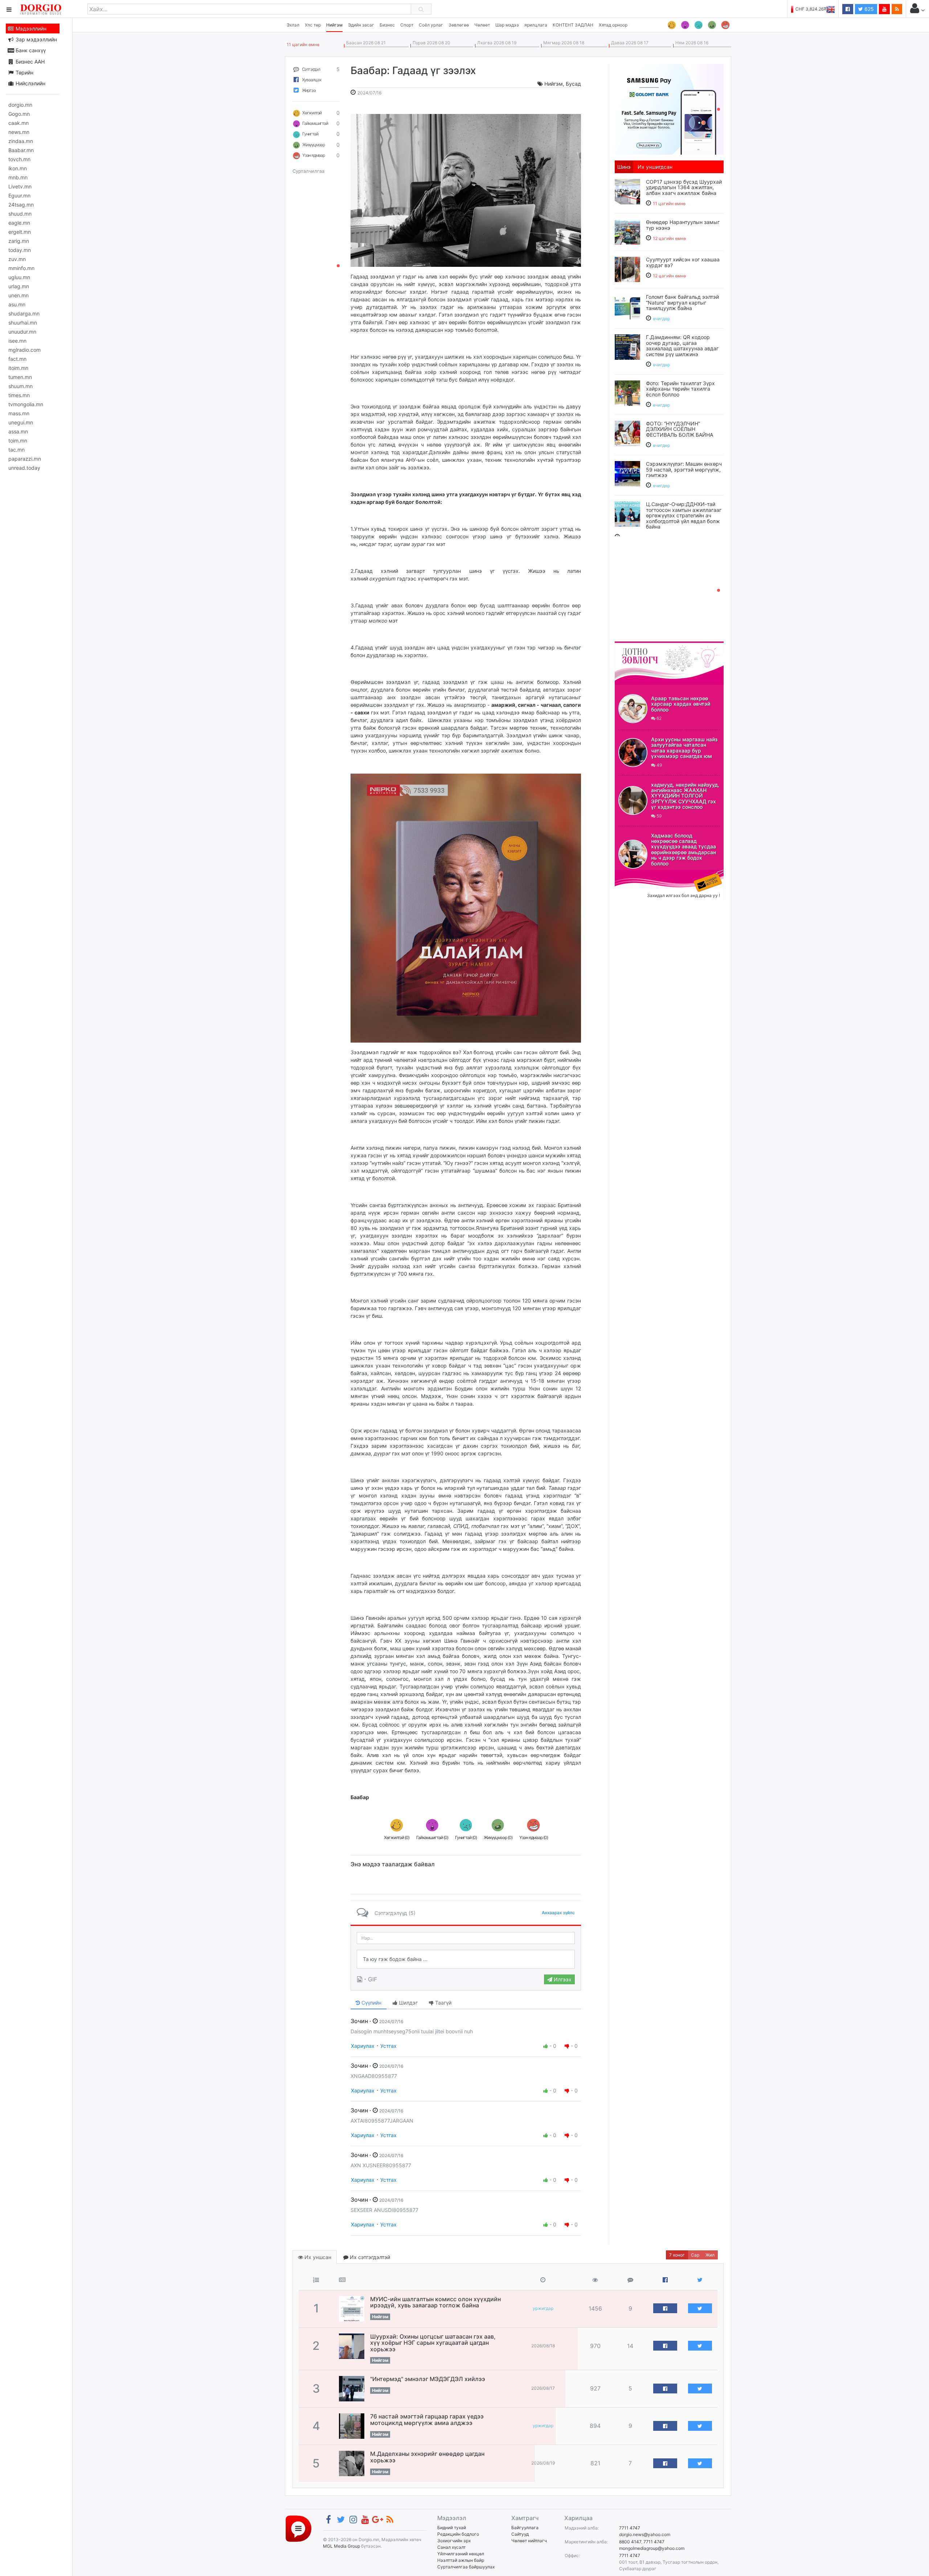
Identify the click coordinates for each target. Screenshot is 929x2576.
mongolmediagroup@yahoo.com (652, 2548)
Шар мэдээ (507, 25)
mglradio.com (24, 350)
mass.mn (19, 413)
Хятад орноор (613, 25)
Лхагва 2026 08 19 (496, 43)
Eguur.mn (19, 195)
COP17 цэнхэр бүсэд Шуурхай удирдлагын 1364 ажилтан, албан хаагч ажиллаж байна (684, 187)
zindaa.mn (21, 141)
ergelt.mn (20, 232)
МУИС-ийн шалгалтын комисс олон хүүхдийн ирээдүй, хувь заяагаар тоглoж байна (435, 2302)
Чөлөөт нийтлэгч (529, 2541)
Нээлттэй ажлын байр (461, 2560)
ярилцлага (536, 25)
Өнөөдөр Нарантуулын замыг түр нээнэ (683, 225)
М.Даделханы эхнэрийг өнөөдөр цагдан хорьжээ (427, 2457)
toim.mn (18, 441)
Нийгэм (334, 25)
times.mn (19, 395)
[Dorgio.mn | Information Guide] (298, 2528)
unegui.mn (21, 422)
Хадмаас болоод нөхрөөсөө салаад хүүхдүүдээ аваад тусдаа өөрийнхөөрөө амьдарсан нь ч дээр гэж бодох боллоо (684, 849)
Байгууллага (525, 2528)
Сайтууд (520, 2534)
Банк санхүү (30, 50)
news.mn (19, 132)
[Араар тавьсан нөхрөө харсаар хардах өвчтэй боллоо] (633, 709)
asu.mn (17, 304)
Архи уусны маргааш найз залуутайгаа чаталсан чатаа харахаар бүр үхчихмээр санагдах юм (684, 748)
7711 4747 (630, 2528)
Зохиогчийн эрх (454, 2541)
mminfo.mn (21, 268)
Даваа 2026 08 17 (629, 43)
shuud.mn (20, 214)
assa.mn (18, 431)
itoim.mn (18, 368)
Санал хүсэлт (451, 2547)
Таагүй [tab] (443, 2003)
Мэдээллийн (30, 28)
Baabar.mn (21, 150)
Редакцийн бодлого (458, 2534)
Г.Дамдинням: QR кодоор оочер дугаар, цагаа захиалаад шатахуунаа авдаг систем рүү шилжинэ (682, 345)
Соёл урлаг (431, 25)
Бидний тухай (452, 2528)
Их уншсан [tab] (317, 2257)
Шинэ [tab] (624, 167)
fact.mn (17, 359)
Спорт (407, 25)
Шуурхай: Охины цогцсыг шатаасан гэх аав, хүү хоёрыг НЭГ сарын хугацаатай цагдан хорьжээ (433, 2343)
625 (868, 9)
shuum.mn (21, 386)
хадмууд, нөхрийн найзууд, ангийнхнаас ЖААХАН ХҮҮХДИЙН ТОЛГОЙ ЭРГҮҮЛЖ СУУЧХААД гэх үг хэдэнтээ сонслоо (685, 796)
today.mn (20, 250)
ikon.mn (18, 168)
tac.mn (17, 450)
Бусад (573, 84)
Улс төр (313, 25)
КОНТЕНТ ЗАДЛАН (573, 25)
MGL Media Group (341, 2546)
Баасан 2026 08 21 (365, 43)
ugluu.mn (19, 277)
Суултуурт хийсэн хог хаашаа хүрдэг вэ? (683, 262)
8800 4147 (630, 2542)
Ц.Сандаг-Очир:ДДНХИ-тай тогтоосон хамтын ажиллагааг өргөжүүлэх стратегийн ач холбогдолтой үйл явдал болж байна (684, 515)
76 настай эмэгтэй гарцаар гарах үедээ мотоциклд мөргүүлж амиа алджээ (427, 2420)
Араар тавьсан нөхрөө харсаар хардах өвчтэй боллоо (681, 704)
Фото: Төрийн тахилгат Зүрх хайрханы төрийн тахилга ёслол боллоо (680, 389)
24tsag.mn (21, 205)
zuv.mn (17, 259)
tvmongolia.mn (26, 404)
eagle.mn (19, 223)
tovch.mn (19, 159)
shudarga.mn (24, 313)
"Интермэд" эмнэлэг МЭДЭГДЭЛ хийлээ (428, 2379)
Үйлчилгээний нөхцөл (461, 2554)
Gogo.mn (19, 114)
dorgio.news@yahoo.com (645, 2534)
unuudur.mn (22, 332)
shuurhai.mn (23, 323)
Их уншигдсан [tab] (655, 167)
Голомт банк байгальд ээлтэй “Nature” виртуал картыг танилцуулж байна (682, 302)
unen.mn (19, 295)
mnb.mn (18, 177)
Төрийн (24, 72)
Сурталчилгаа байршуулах (466, 2567)
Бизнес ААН (29, 62)
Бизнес (387, 25)
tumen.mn (20, 377)
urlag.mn (19, 286)
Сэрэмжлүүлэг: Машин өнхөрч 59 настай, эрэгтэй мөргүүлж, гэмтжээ (684, 469)
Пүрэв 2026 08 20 (430, 43)
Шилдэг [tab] (408, 2003)
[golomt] (669, 109)
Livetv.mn (20, 186)
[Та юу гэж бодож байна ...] (466, 1959)
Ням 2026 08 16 (691, 43)
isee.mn (17, 341)
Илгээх (562, 1979)
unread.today (24, 468)
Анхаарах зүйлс (558, 1913)
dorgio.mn (20, 105)
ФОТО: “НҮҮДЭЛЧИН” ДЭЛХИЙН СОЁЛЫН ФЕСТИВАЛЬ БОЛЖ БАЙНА (680, 429)
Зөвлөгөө (459, 25)
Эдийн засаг (361, 25)
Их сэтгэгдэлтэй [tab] (369, 2257)
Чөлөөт (482, 25)
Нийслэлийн (30, 83)
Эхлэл (293, 25)
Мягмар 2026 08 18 (563, 43)
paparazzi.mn (25, 459)
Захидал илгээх (637, 874)
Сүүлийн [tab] (371, 2003)
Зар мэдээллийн (36, 39)
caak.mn (19, 123)
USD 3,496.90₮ (820, 9)
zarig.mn (19, 241)
